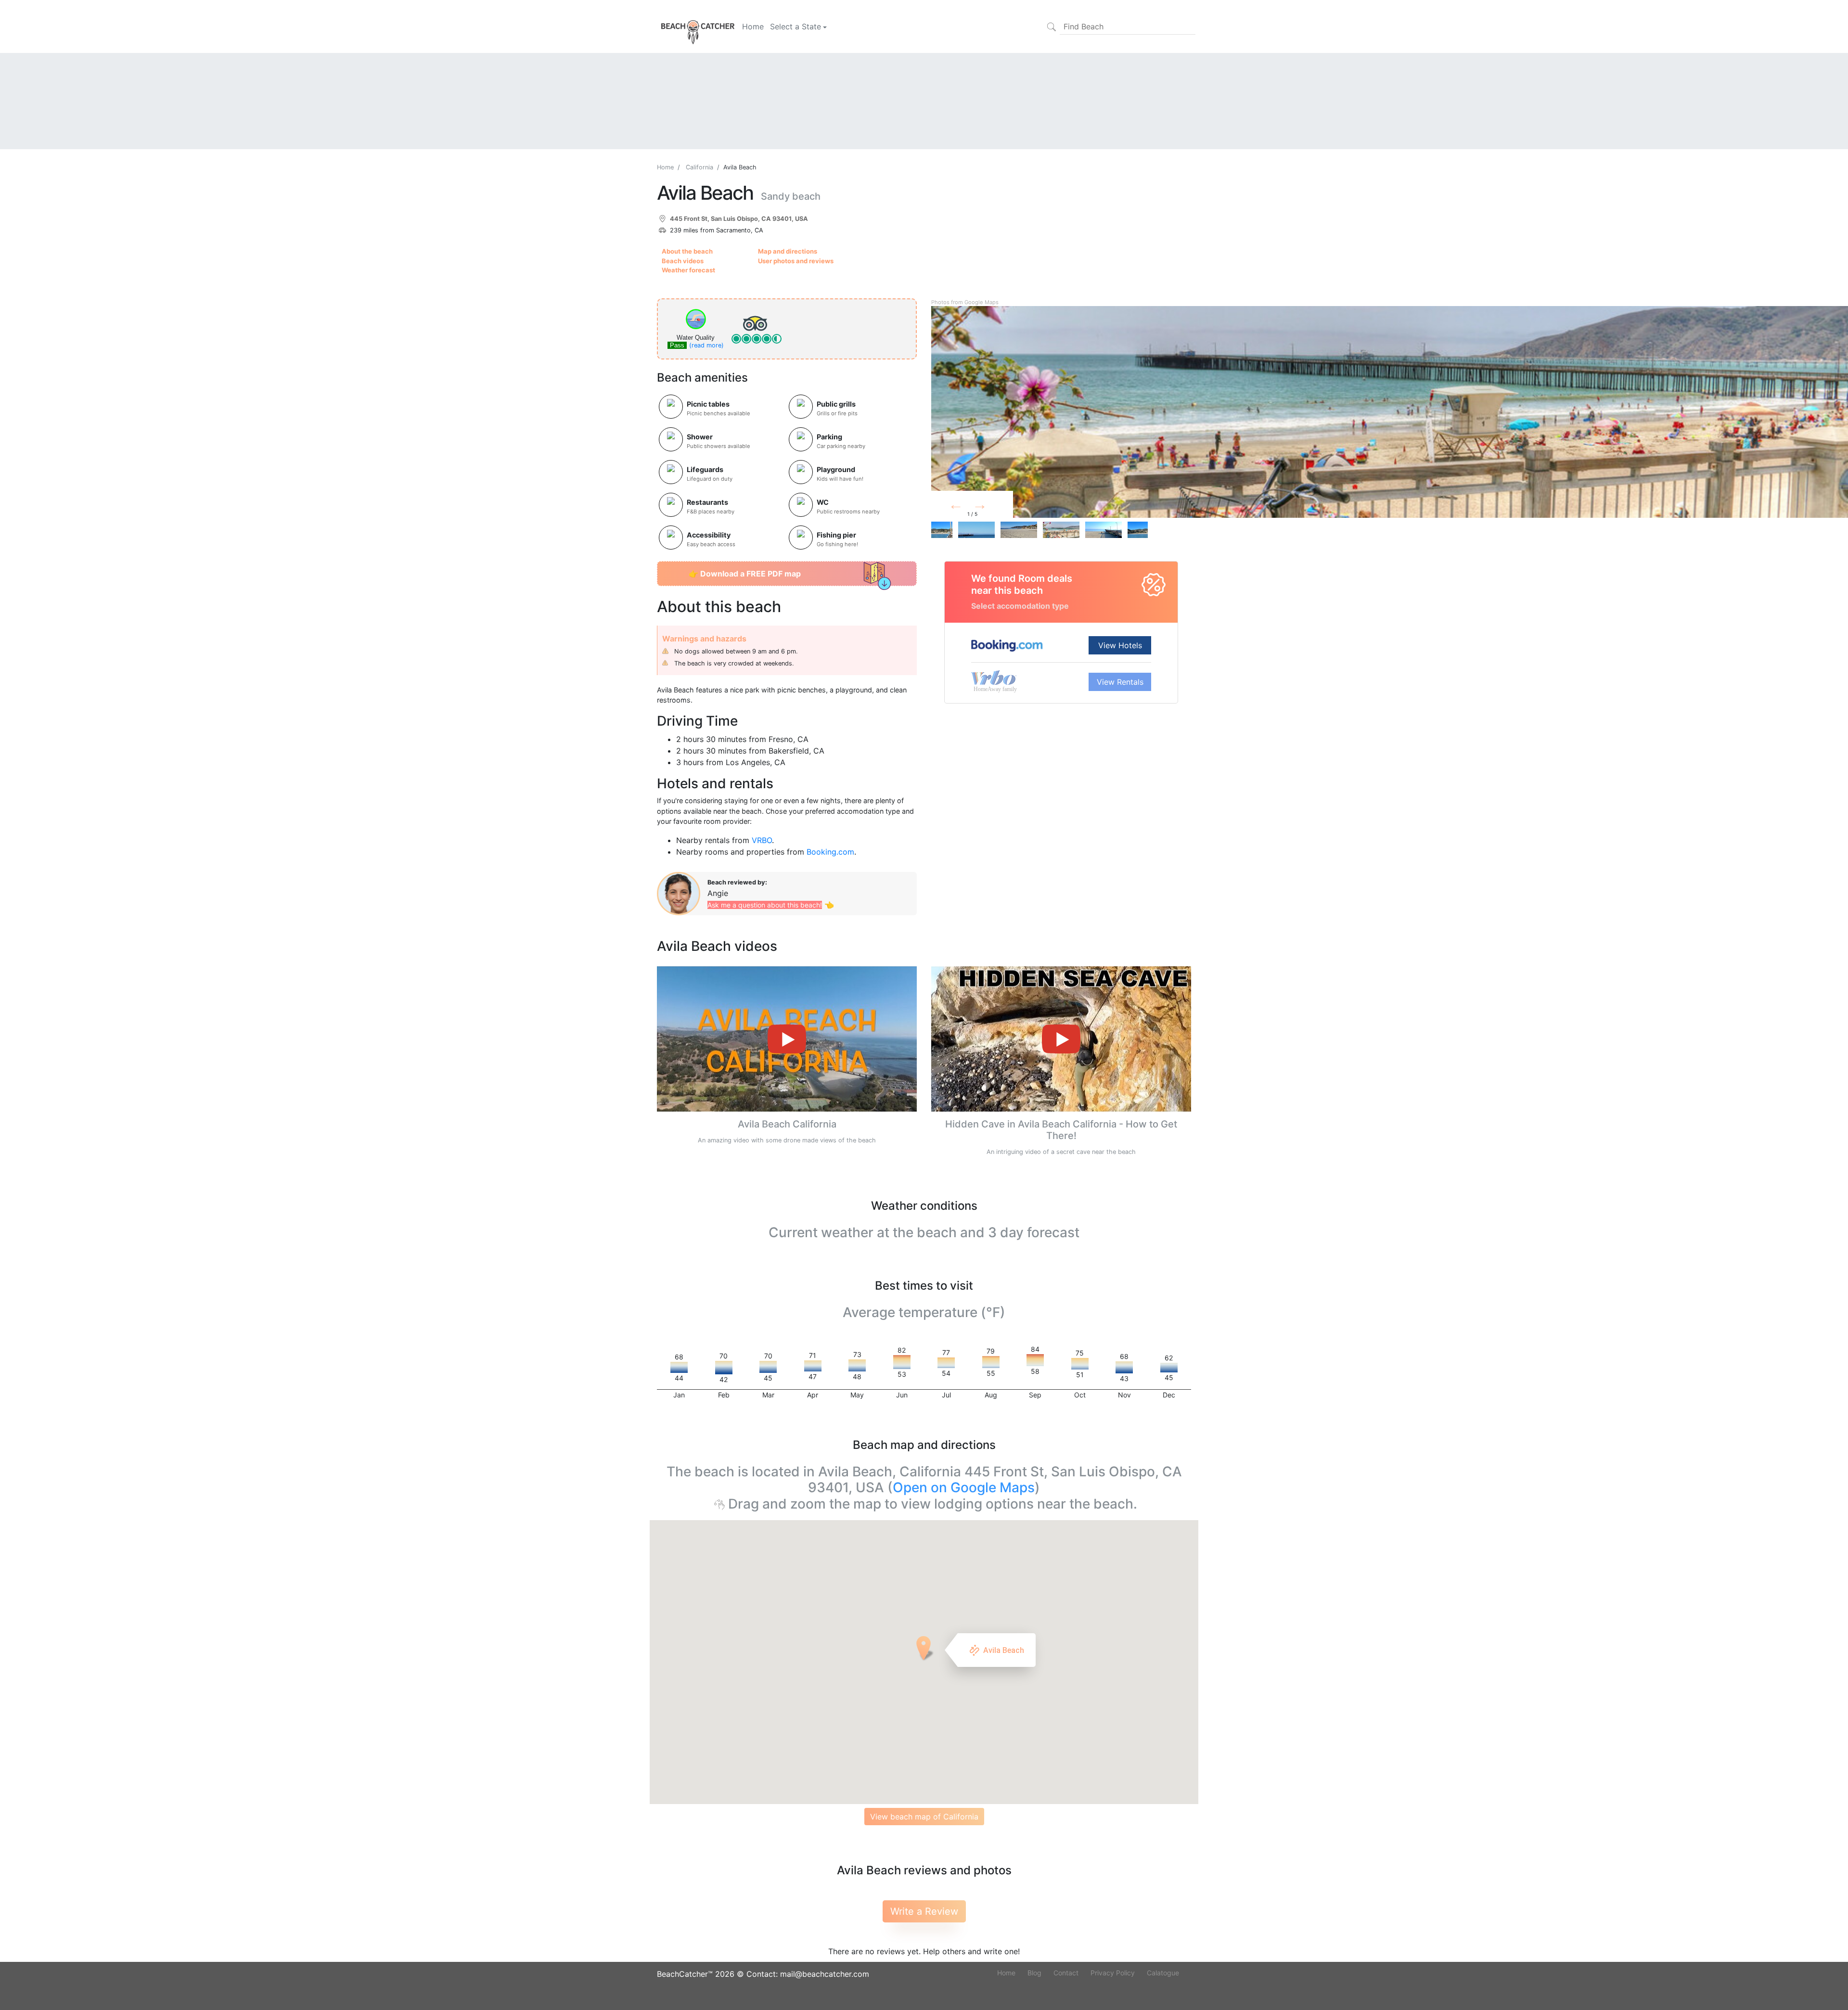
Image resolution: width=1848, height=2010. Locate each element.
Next (995, 507)
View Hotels (1120, 645)
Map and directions (788, 251)
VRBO (762, 840)
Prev (968, 507)
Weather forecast (688, 270)
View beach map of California (924, 1817)
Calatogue (1163, 1973)
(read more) (706, 345)
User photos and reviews (796, 261)
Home (753, 26)
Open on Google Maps (964, 1487)
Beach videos (683, 261)
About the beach (687, 251)
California (699, 167)
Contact (1066, 1973)
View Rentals (1120, 682)
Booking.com (830, 852)
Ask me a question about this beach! (765, 905)
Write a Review (924, 1911)
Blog (1034, 1973)
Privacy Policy (1113, 1973)
